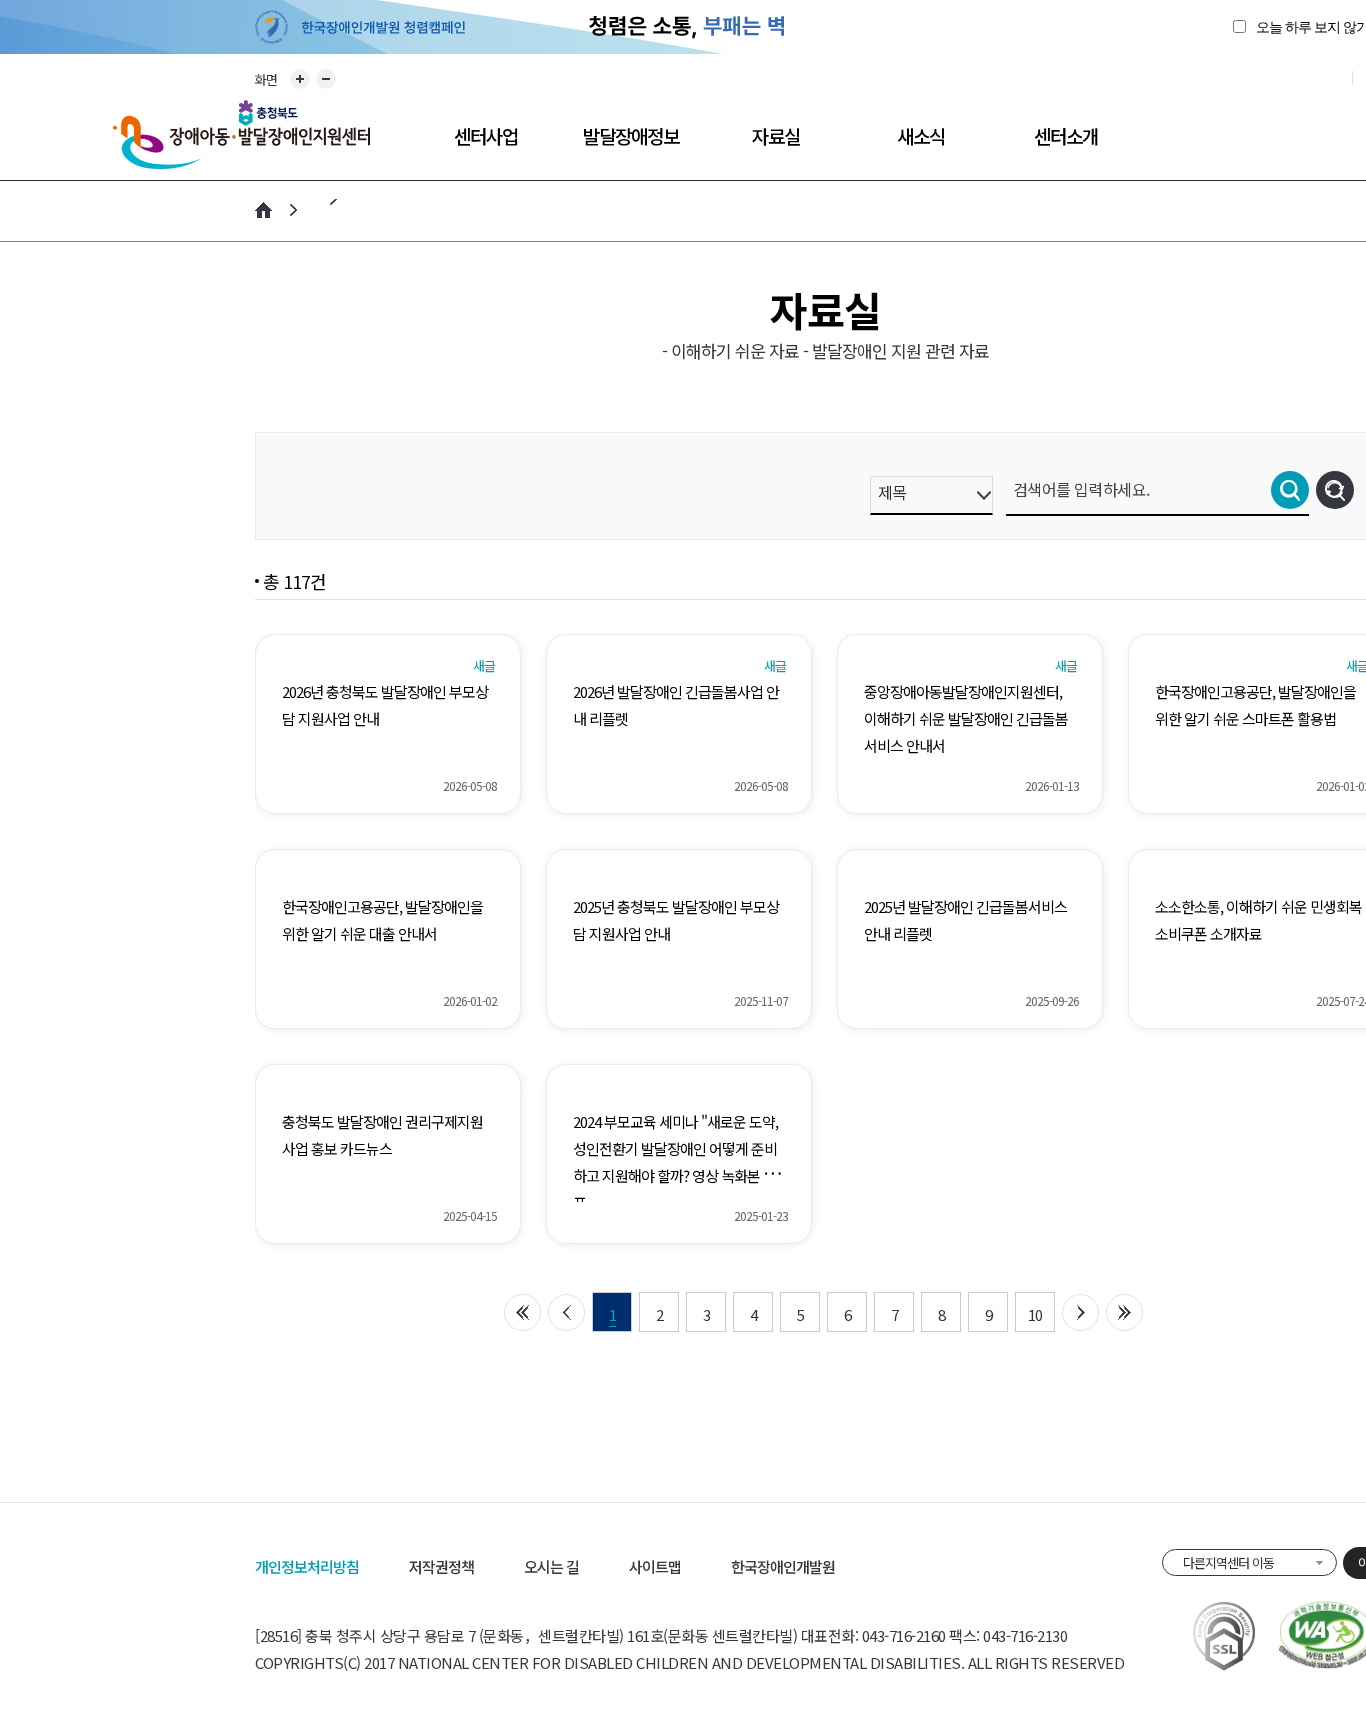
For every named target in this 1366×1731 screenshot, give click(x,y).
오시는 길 (551, 1566)
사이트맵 (655, 1566)
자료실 (776, 135)
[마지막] (1124, 1312)
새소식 (921, 135)
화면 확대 (300, 79)
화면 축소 (326, 79)
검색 (1290, 490)
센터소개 (1066, 135)
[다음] (1080, 1312)
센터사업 (486, 135)
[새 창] (1224, 1636)
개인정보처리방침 (307, 1566)
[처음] (522, 1312)
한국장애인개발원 (783, 1566)
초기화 (1335, 490)
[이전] (566, 1312)
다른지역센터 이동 (1228, 1562)
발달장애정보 (631, 135)
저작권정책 (441, 1566)
